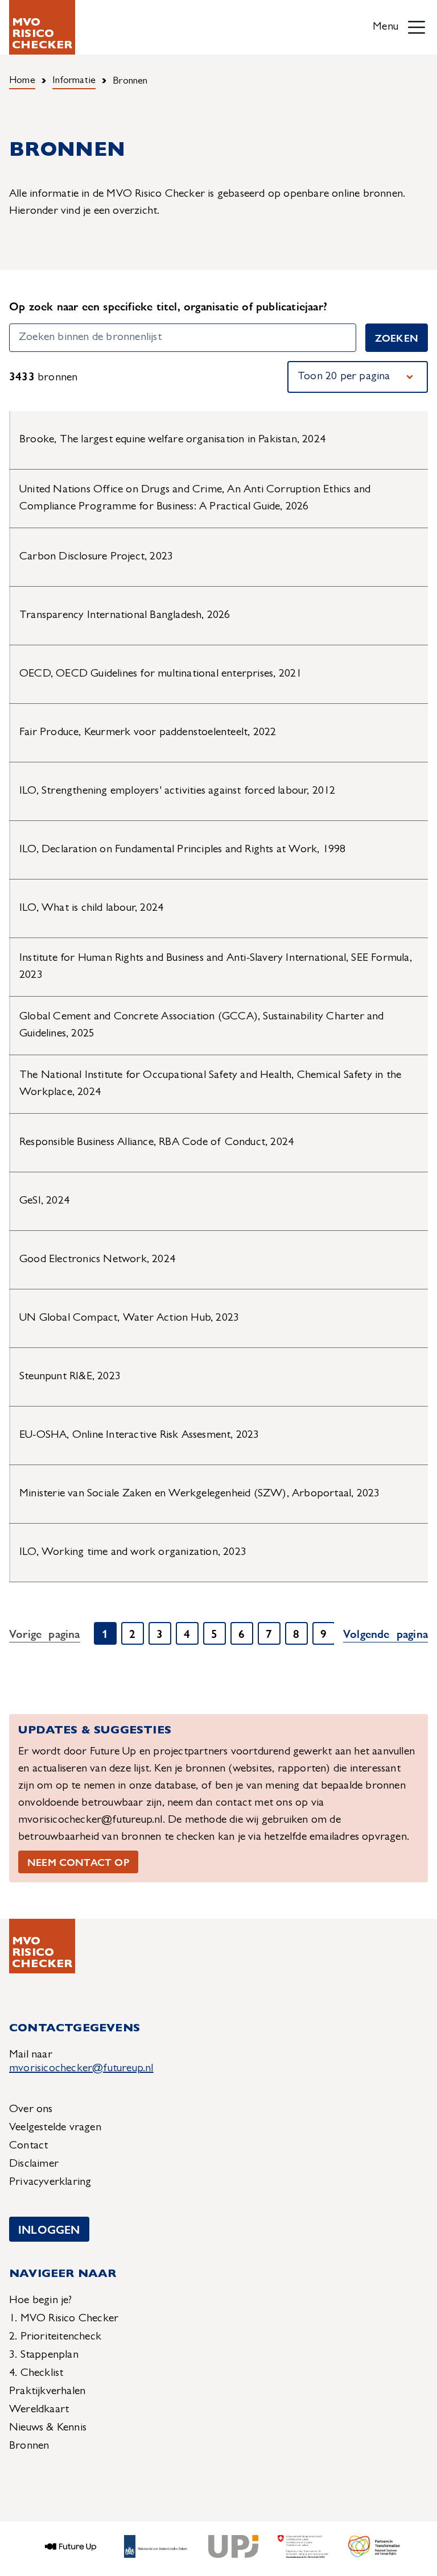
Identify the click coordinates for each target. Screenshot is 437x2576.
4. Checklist (36, 2374)
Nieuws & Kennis (48, 2428)
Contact (28, 2146)
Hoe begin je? (41, 2301)
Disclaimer (34, 2164)
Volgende (386, 1633)
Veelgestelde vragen (55, 2128)
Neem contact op (78, 1862)
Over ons (31, 2110)
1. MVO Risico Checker (64, 2319)
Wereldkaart (39, 2410)
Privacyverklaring (50, 2183)
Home (22, 81)
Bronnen (29, 2446)
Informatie (74, 81)
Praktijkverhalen (47, 2392)
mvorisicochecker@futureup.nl (81, 2069)
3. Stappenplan (44, 2355)
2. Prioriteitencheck (55, 2337)
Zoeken (397, 337)
